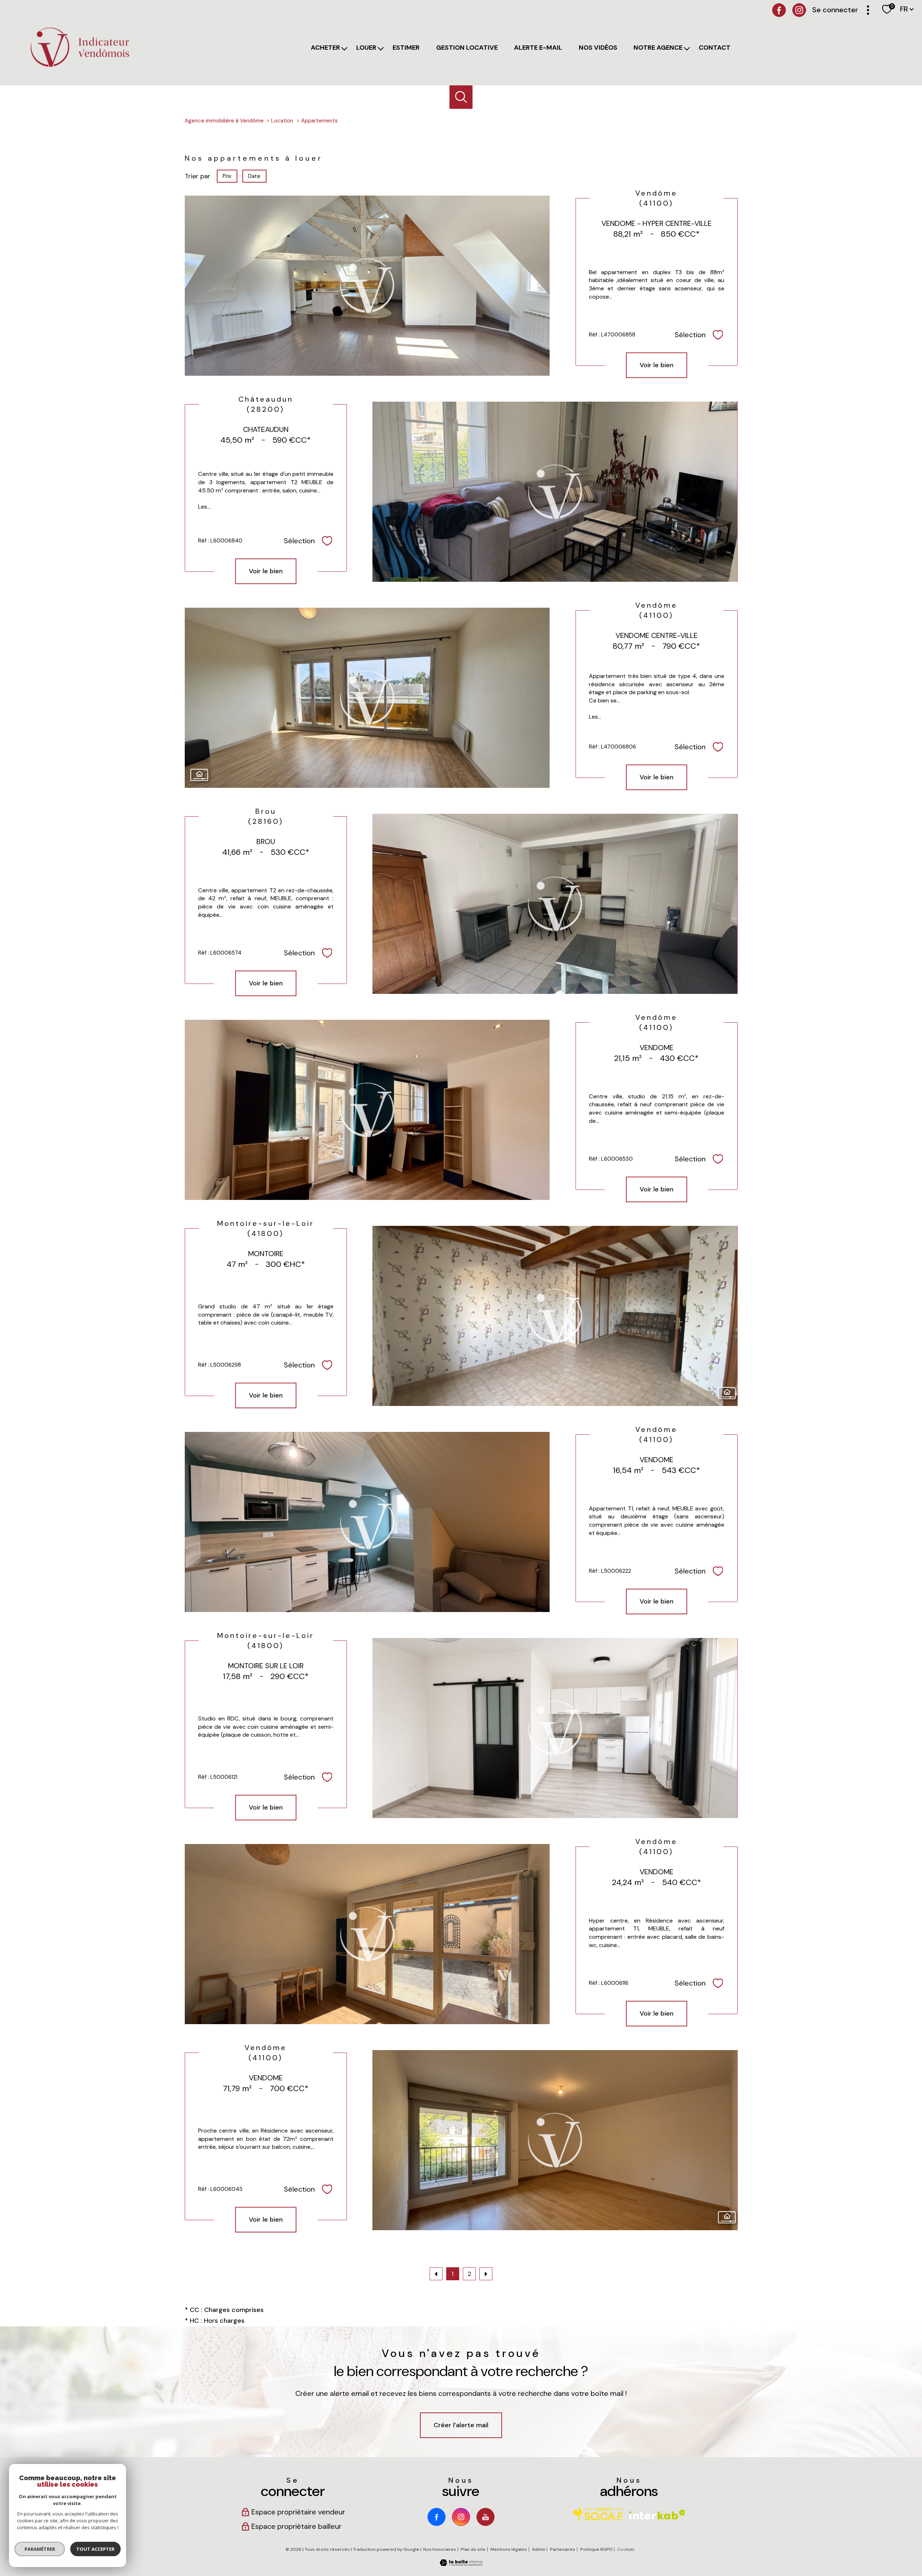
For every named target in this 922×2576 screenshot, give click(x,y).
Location (282, 121)
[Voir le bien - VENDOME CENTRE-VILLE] (367, 698)
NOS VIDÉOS (598, 48)
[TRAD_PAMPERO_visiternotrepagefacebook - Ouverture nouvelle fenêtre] (779, 10)
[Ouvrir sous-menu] (346, 49)
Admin (539, 2549)
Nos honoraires (440, 2549)
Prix (227, 176)
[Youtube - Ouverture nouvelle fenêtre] (485, 2517)
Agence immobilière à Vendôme (224, 121)
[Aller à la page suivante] (486, 2274)
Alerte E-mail (538, 48)
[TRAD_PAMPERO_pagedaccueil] (80, 67)
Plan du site (473, 2549)
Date (254, 176)
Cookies (626, 2550)
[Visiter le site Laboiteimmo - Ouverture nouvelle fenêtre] (461, 2564)
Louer (366, 48)
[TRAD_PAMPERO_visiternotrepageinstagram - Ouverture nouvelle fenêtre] (461, 2517)
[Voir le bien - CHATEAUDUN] (555, 492)
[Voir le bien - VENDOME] (367, 1110)
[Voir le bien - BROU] (555, 904)
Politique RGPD (596, 2549)
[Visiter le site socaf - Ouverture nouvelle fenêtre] (598, 2514)
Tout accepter (95, 2549)
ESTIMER (406, 48)
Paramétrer (40, 2549)
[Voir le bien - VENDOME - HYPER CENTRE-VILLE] (367, 286)
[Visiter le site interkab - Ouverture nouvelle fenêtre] (657, 2515)
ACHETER (325, 48)
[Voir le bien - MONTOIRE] (555, 1316)
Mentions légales (509, 2549)
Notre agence (658, 48)
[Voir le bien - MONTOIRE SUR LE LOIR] (555, 1728)
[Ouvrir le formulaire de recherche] (461, 97)
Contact (715, 48)
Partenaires (563, 2549)
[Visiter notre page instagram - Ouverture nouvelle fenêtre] (799, 10)
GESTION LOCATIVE (467, 48)
